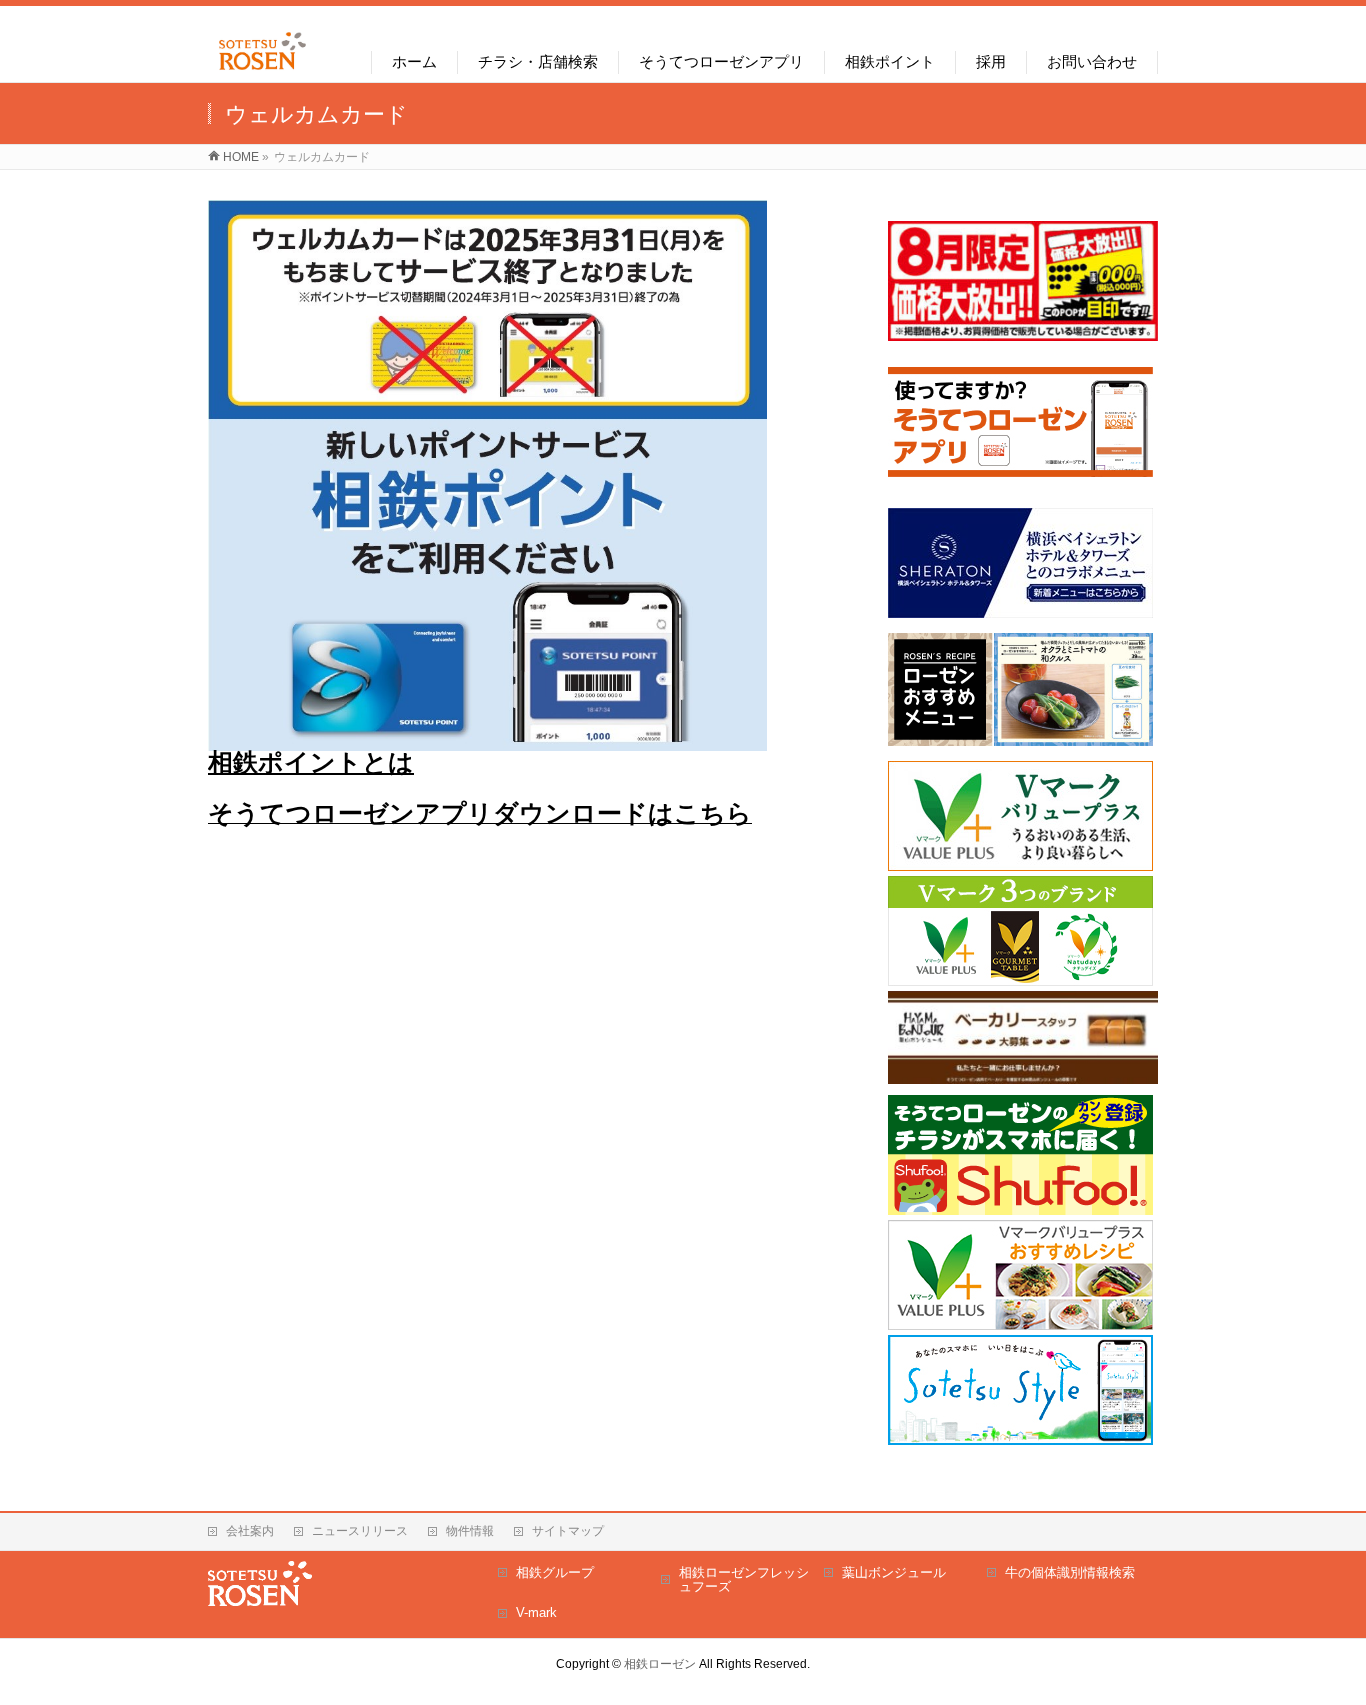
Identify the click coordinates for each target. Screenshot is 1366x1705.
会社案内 (250, 1531)
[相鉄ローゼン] (262, 70)
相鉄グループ (555, 1572)
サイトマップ (568, 1531)
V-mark (536, 1612)
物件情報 (470, 1531)
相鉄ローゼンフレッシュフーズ (744, 1579)
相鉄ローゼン (660, 1664)
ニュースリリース (360, 1531)
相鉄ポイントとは (311, 762)
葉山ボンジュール (894, 1572)
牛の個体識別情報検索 (1070, 1572)
